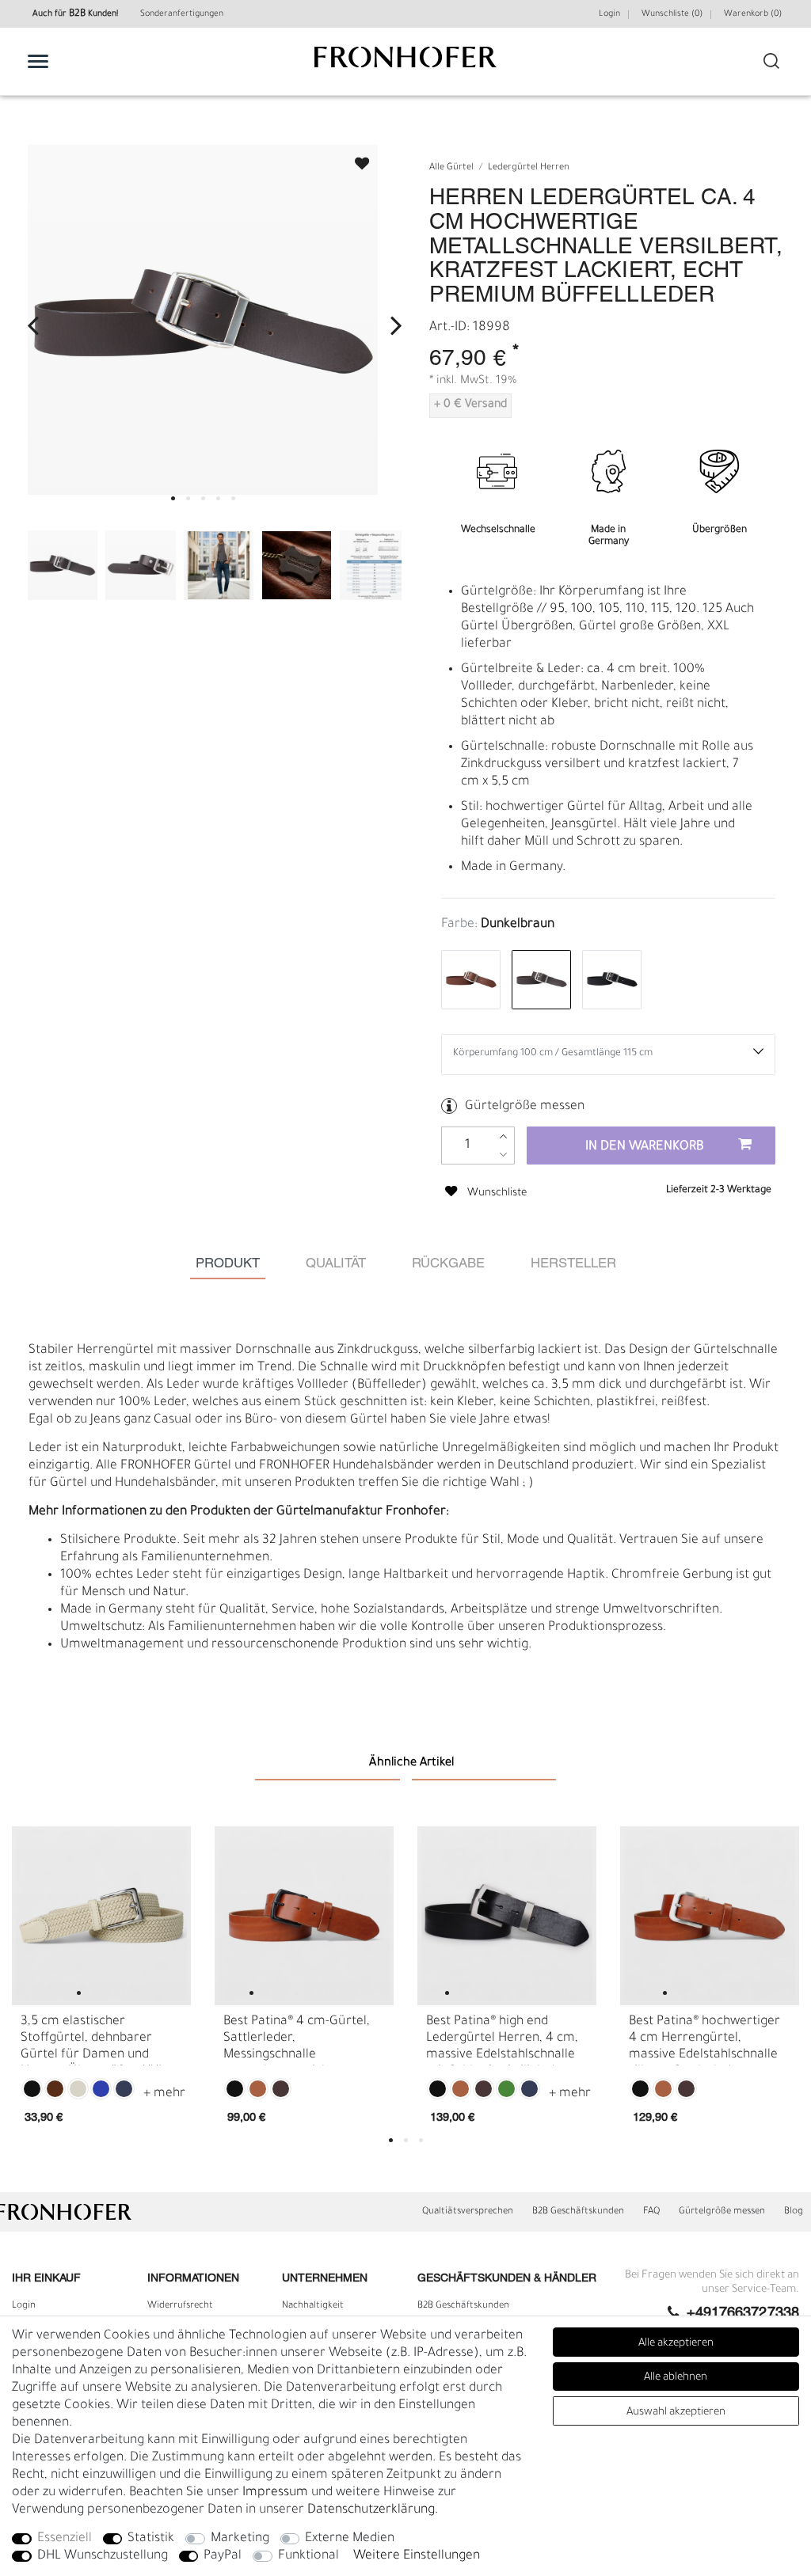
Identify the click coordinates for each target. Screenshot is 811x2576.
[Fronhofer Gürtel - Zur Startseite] (405, 65)
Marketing (240, 2539)
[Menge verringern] (503, 1155)
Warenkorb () (753, 14)
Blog (794, 2212)
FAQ (651, 2212)
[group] (101, 1916)
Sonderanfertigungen (182, 14)
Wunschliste (355, 159)
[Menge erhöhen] (503, 1136)
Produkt (228, 1264)
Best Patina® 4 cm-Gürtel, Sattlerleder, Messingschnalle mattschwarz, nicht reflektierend (297, 2040)
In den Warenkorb (645, 1147)
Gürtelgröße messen (525, 1107)
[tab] (228, 1265)
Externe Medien (350, 2539)
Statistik (151, 2539)
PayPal (223, 2556)
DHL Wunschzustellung (103, 2556)
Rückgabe (448, 1264)
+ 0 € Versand (470, 405)
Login (609, 14)
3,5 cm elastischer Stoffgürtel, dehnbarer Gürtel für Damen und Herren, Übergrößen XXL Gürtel (93, 2040)
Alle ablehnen (676, 2378)
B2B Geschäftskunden (578, 2212)
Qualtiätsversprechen (468, 2212)
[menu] (38, 61)
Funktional (308, 2556)
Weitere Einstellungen (417, 2556)
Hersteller (573, 1264)
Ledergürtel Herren (529, 168)
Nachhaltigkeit (313, 2306)
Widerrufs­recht (180, 2306)
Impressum (275, 2493)
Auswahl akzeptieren (676, 2413)
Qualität (336, 1264)
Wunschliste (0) (672, 14)
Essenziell (65, 2539)
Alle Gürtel (451, 168)
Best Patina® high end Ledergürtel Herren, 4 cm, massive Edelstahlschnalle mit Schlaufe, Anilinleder (502, 2040)
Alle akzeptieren (676, 2344)
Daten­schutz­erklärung (371, 2510)
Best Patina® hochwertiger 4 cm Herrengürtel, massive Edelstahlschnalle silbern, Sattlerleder (704, 2040)
